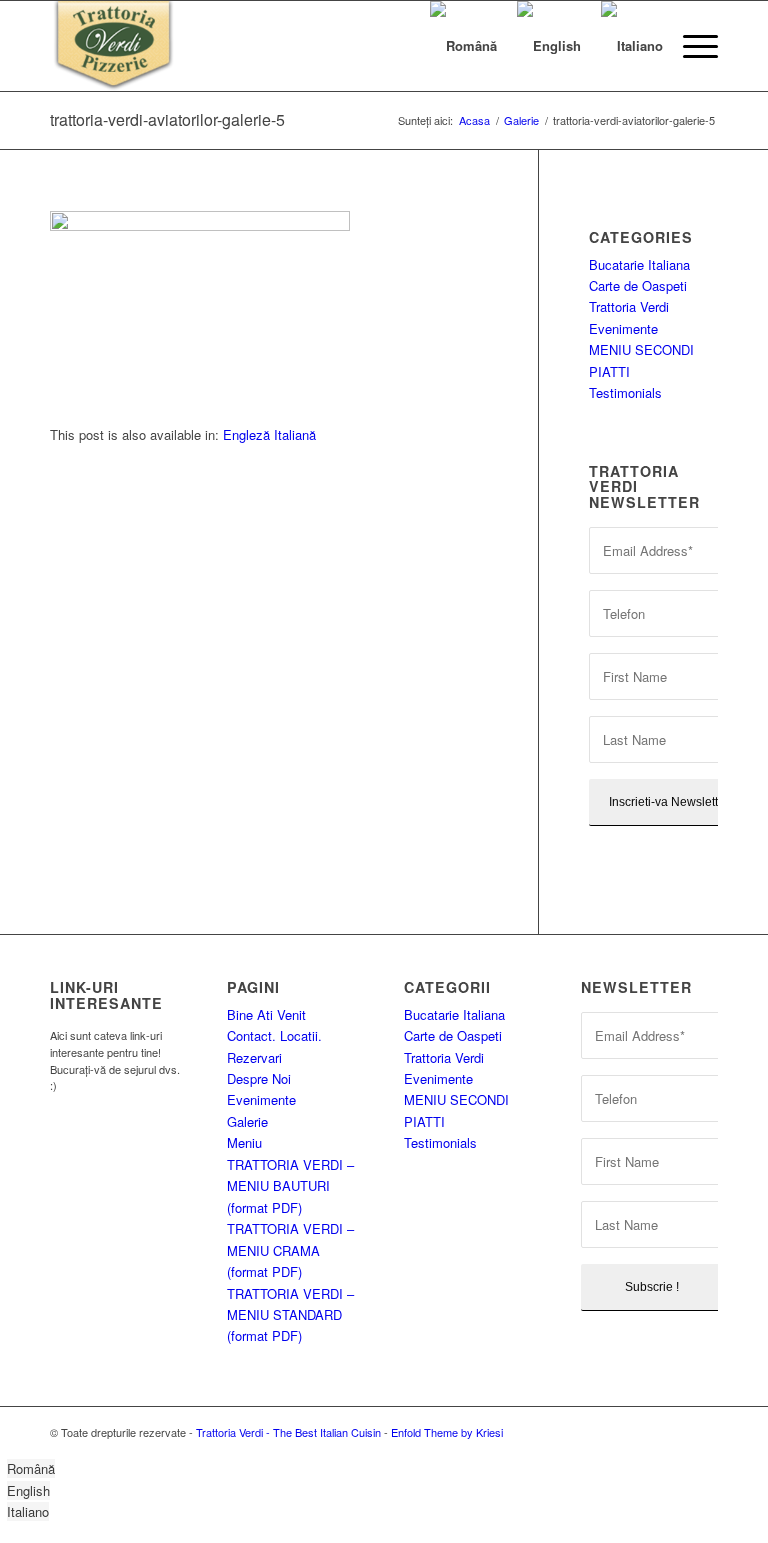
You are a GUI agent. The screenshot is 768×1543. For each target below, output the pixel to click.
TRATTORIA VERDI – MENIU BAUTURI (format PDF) (290, 1186)
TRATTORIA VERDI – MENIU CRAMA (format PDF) (290, 1250)
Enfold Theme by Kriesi (447, 1432)
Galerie (247, 1121)
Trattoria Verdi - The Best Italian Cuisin (288, 1432)
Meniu (244, 1142)
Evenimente (623, 328)
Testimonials (625, 392)
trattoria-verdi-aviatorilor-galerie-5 (167, 119)
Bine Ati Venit (266, 1014)
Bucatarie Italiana (639, 264)
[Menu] (690, 46)
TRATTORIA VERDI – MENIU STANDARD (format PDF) (290, 1315)
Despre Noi (259, 1078)
